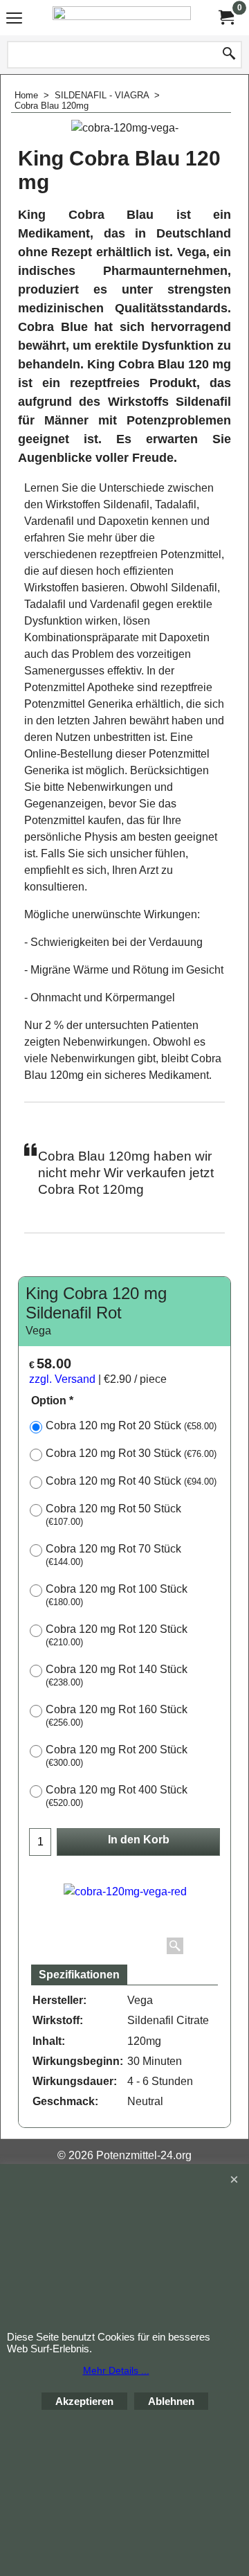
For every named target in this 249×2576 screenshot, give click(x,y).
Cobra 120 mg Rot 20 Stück (131, 1425)
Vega (38, 1331)
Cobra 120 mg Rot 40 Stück (131, 1481)
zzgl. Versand (62, 1379)
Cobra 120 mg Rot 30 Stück (131, 1453)
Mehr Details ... (116, 2370)
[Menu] (14, 19)
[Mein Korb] (225, 18)
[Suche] (229, 55)
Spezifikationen (79, 1975)
